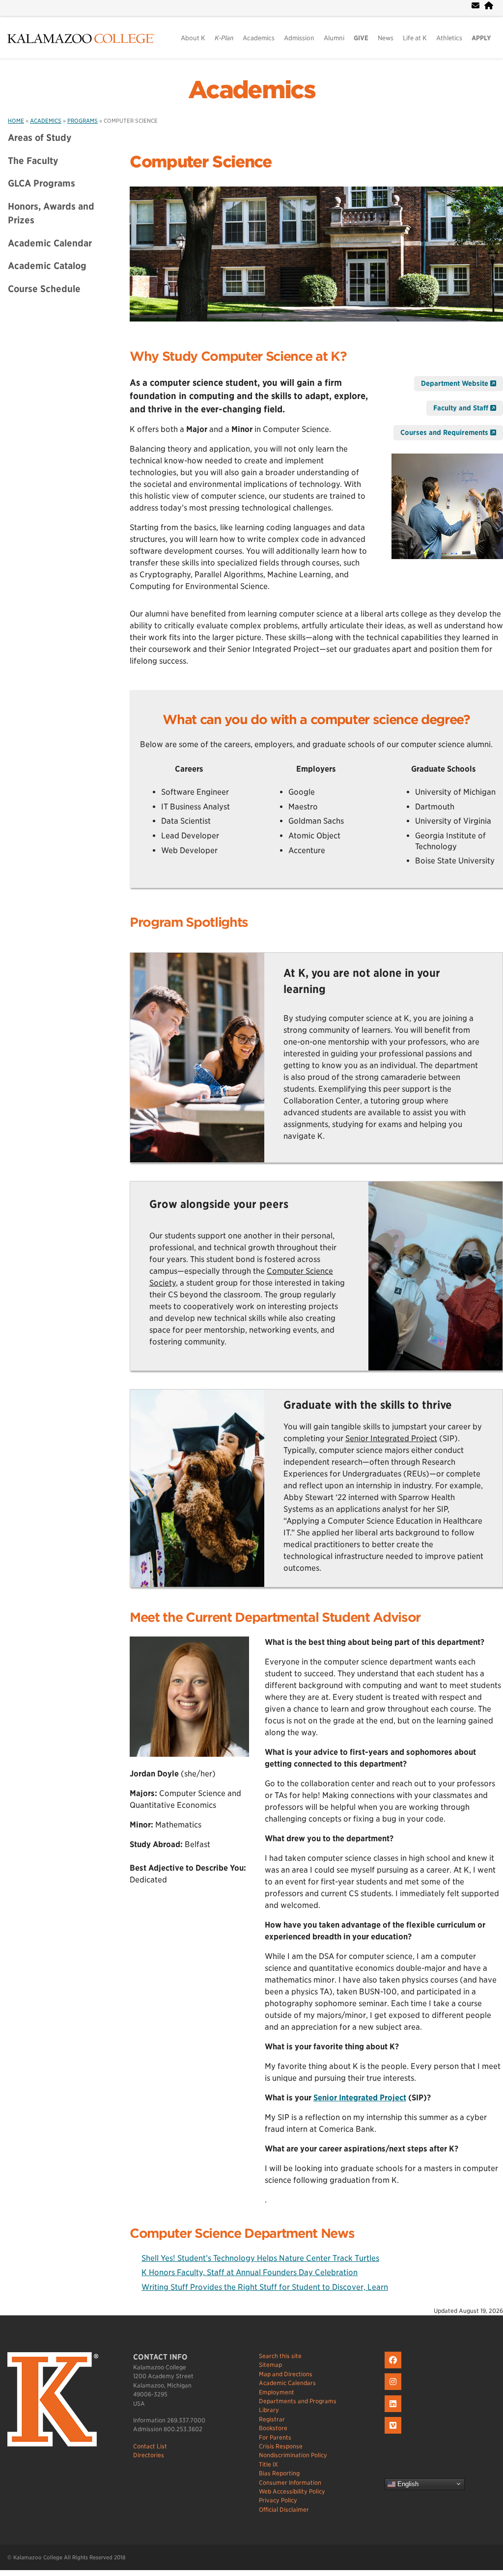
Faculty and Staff (462, 408)
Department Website (456, 383)
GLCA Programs (42, 183)
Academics (259, 38)
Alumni (334, 38)
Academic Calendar (50, 243)
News (386, 38)
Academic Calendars (287, 2383)
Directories (149, 2455)
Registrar (272, 2419)
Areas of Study (40, 137)
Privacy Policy (278, 2500)
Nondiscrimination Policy (293, 2455)
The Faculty (33, 161)
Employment (277, 2392)
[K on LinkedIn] (394, 2412)
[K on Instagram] (394, 2390)
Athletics (449, 38)
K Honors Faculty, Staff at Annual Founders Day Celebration (250, 2272)
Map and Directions (286, 2374)
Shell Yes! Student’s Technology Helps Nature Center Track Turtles (260, 2258)
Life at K (415, 38)
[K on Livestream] (394, 2434)
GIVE (361, 38)
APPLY (481, 38)
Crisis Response (281, 2446)
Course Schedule (44, 289)
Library (269, 2410)
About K (193, 38)
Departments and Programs (298, 2401)
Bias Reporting (279, 2473)
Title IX (268, 2464)
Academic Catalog (47, 266)
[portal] (489, 6)
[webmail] (475, 6)
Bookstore (273, 2428)
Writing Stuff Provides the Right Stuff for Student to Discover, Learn (265, 2287)
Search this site (280, 2356)
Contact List (150, 2446)
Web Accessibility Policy (292, 2491)
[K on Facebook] (394, 2369)
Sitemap (270, 2365)
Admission (299, 38)
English (407, 2483)
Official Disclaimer (284, 2509)
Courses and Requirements (445, 432)
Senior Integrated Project (391, 1438)
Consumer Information (290, 2482)
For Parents (275, 2437)
